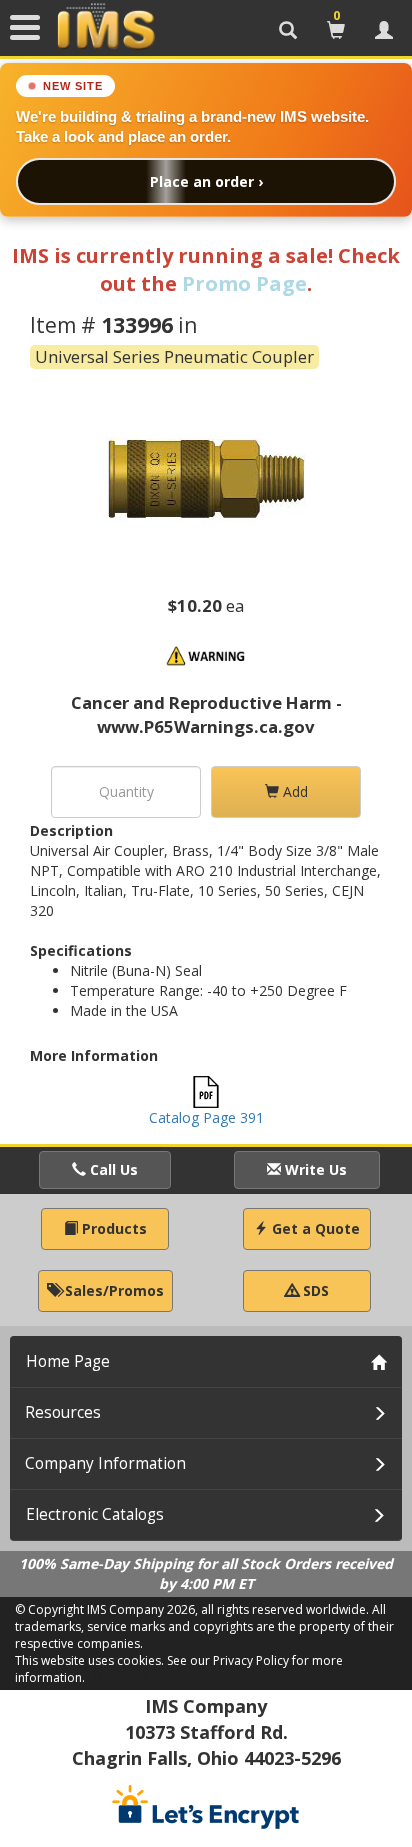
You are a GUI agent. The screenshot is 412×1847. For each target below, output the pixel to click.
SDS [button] (314, 1290)
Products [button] (112, 1228)
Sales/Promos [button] (112, 1290)
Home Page (68, 1361)
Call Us (112, 1169)
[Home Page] (106, 27)
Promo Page (244, 283)
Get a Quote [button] (314, 1228)
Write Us (314, 1169)
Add (293, 791)
